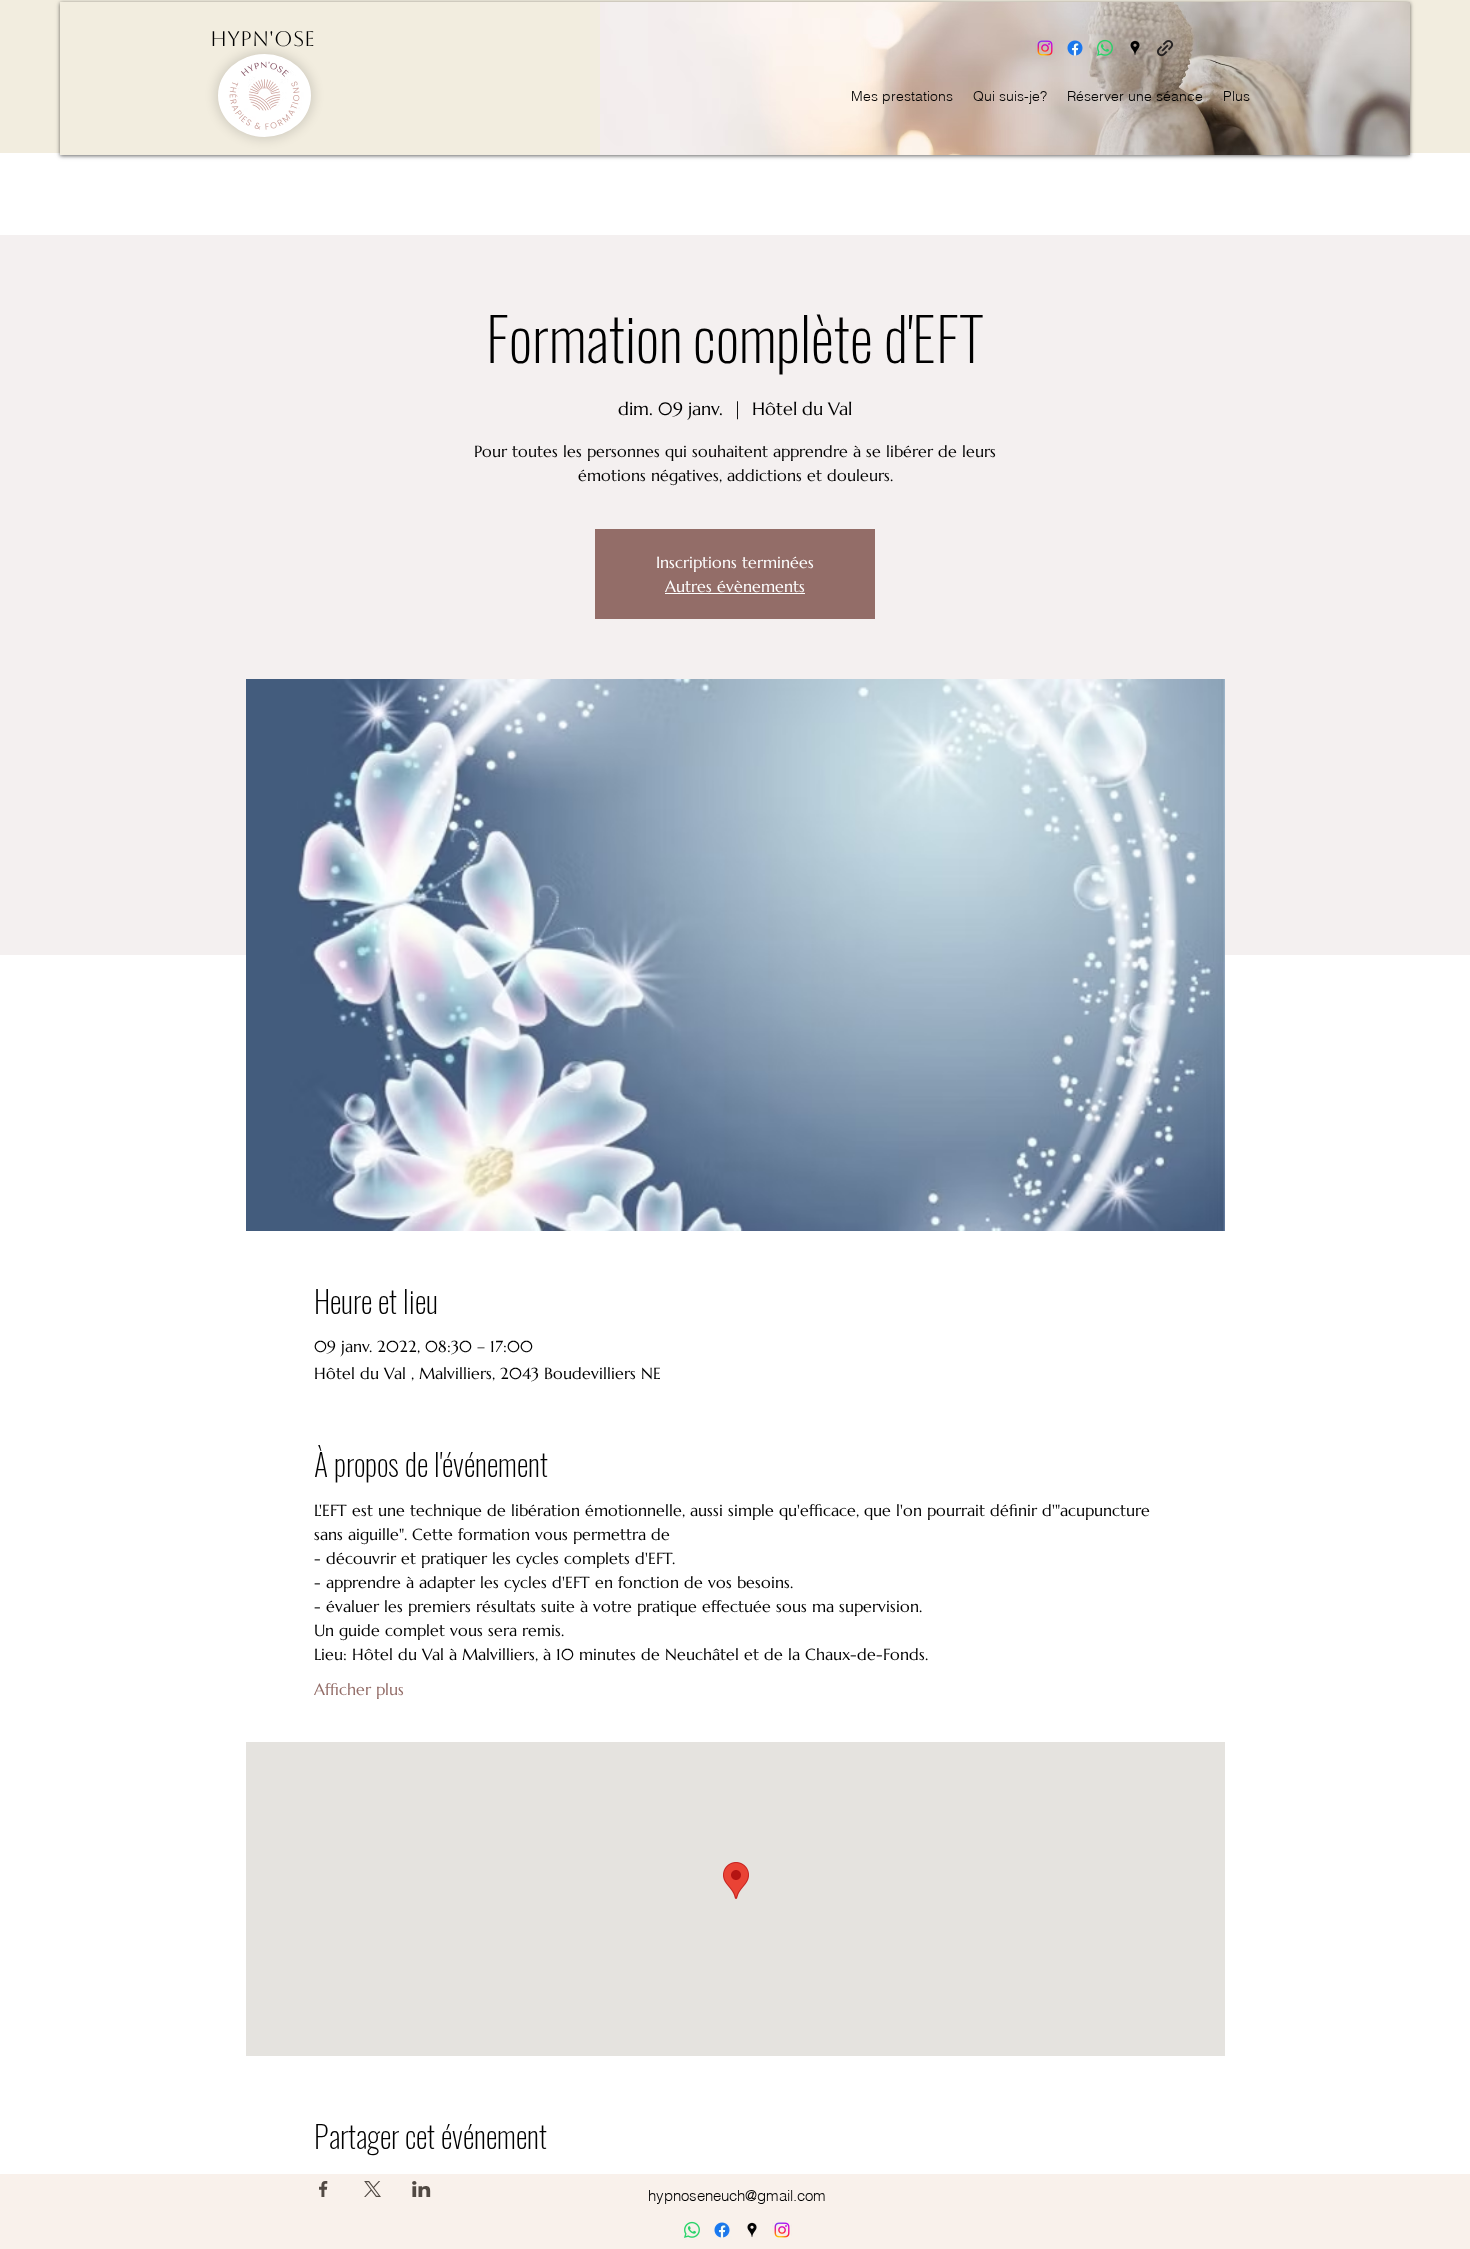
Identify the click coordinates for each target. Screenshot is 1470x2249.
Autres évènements (735, 586)
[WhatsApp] (1105, 48)
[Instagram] (1045, 48)
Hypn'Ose (262, 38)
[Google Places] (1135, 48)
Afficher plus (359, 1689)
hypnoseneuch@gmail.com (737, 2195)
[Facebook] (1075, 48)
